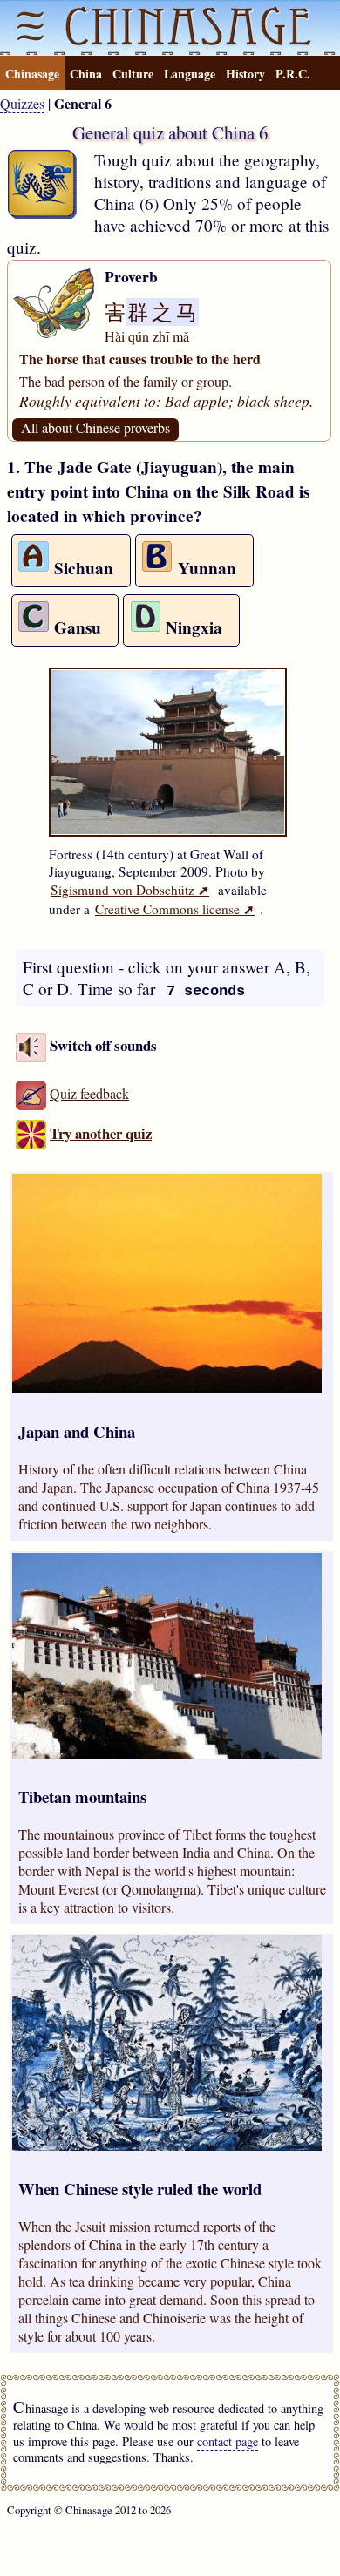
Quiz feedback (89, 1093)
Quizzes (22, 103)
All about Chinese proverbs (95, 427)
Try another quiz (101, 1133)
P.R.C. (293, 74)
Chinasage (32, 74)
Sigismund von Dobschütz (130, 890)
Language (190, 74)
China (86, 74)
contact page (228, 2441)
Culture (133, 74)
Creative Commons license (175, 909)
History (245, 74)
